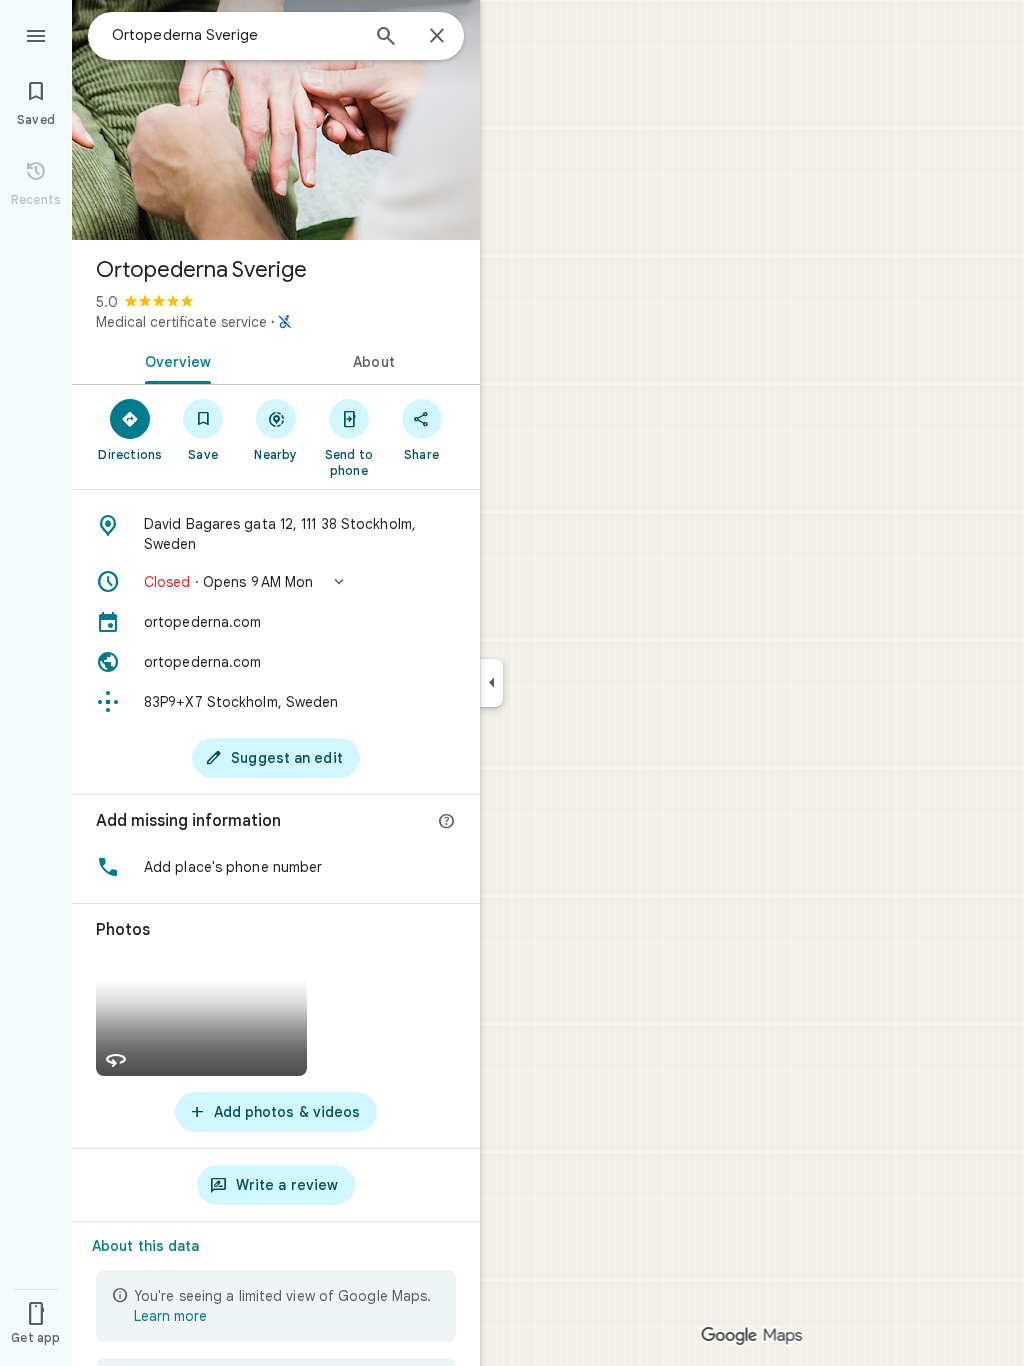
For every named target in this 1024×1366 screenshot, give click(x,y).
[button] (276, 582)
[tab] (174, 360)
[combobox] (235, 35)
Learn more (170, 1316)
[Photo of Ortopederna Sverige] (276, 120)
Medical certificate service (181, 322)
